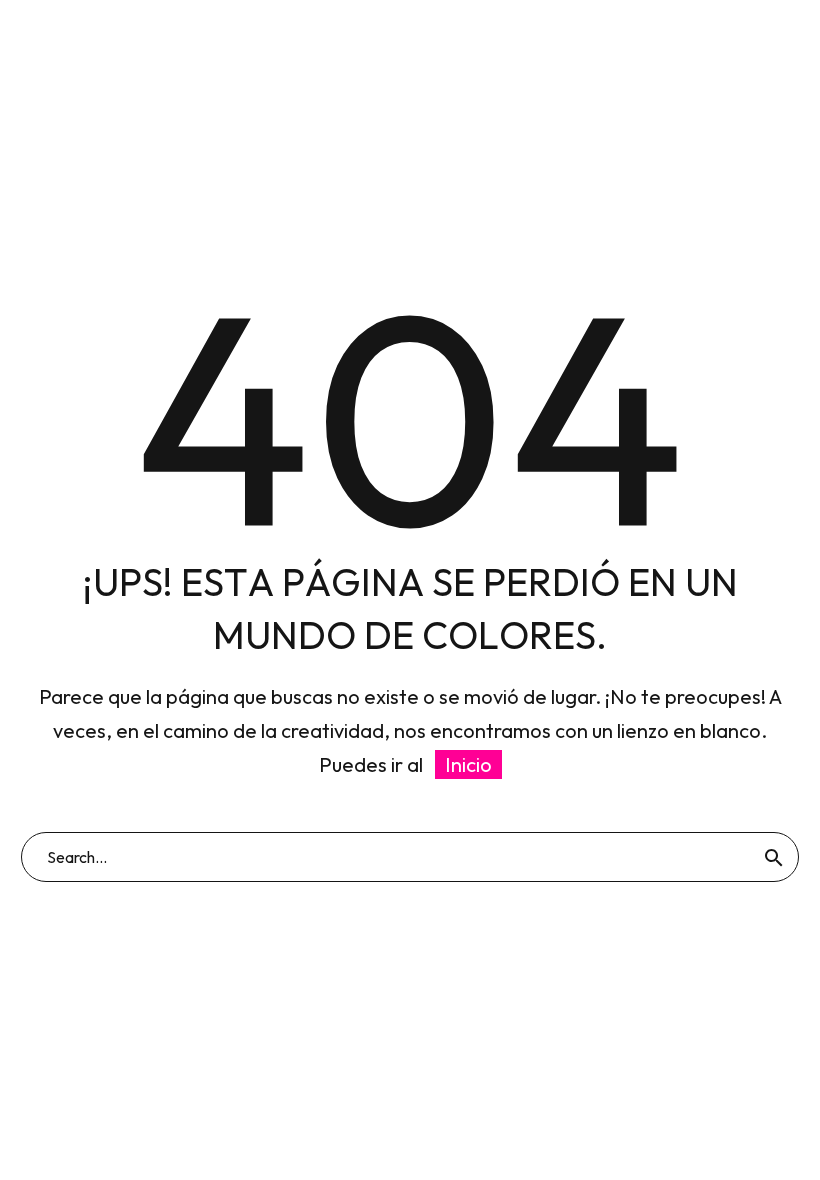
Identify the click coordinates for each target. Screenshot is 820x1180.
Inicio (468, 764)
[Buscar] (774, 857)
